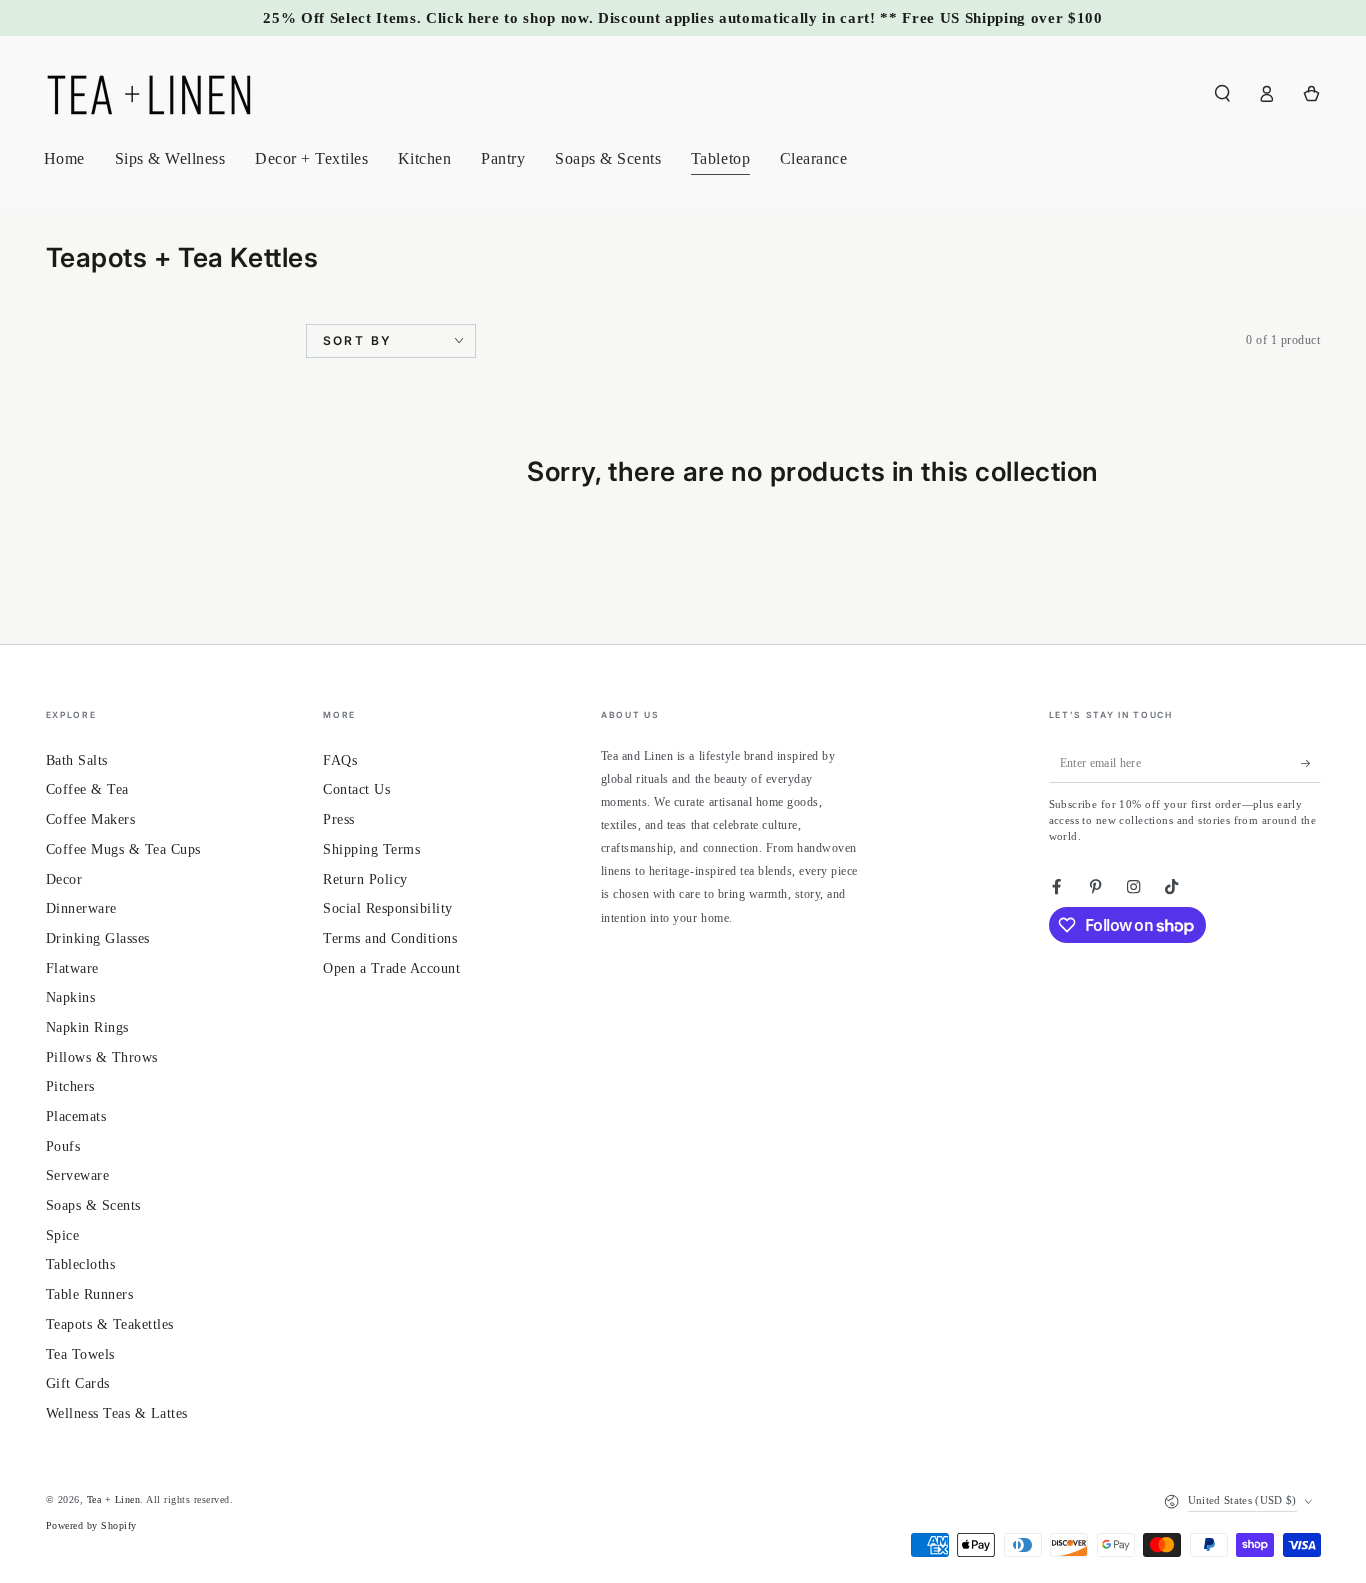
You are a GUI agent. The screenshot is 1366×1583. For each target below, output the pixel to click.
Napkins (71, 997)
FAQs (340, 760)
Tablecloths (81, 1264)
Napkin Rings (87, 1027)
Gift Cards (78, 1383)
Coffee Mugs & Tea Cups (123, 849)
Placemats (76, 1116)
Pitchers (70, 1086)
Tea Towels (80, 1354)
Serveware (78, 1175)
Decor (64, 879)
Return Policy (365, 879)
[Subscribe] (1311, 763)
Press (339, 819)
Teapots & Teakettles (110, 1324)
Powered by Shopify (91, 1525)
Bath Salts (77, 760)
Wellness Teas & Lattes (117, 1413)
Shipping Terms (371, 849)
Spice (63, 1235)
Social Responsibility (388, 908)
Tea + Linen (114, 1499)
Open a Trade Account (391, 968)
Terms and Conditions (390, 938)
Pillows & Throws (102, 1057)
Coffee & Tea (87, 789)
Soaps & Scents (93, 1205)
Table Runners (90, 1294)
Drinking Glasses (98, 938)
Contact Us (356, 789)
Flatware (72, 968)
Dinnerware (81, 908)
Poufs (63, 1146)
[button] (1223, 93)
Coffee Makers (91, 819)
